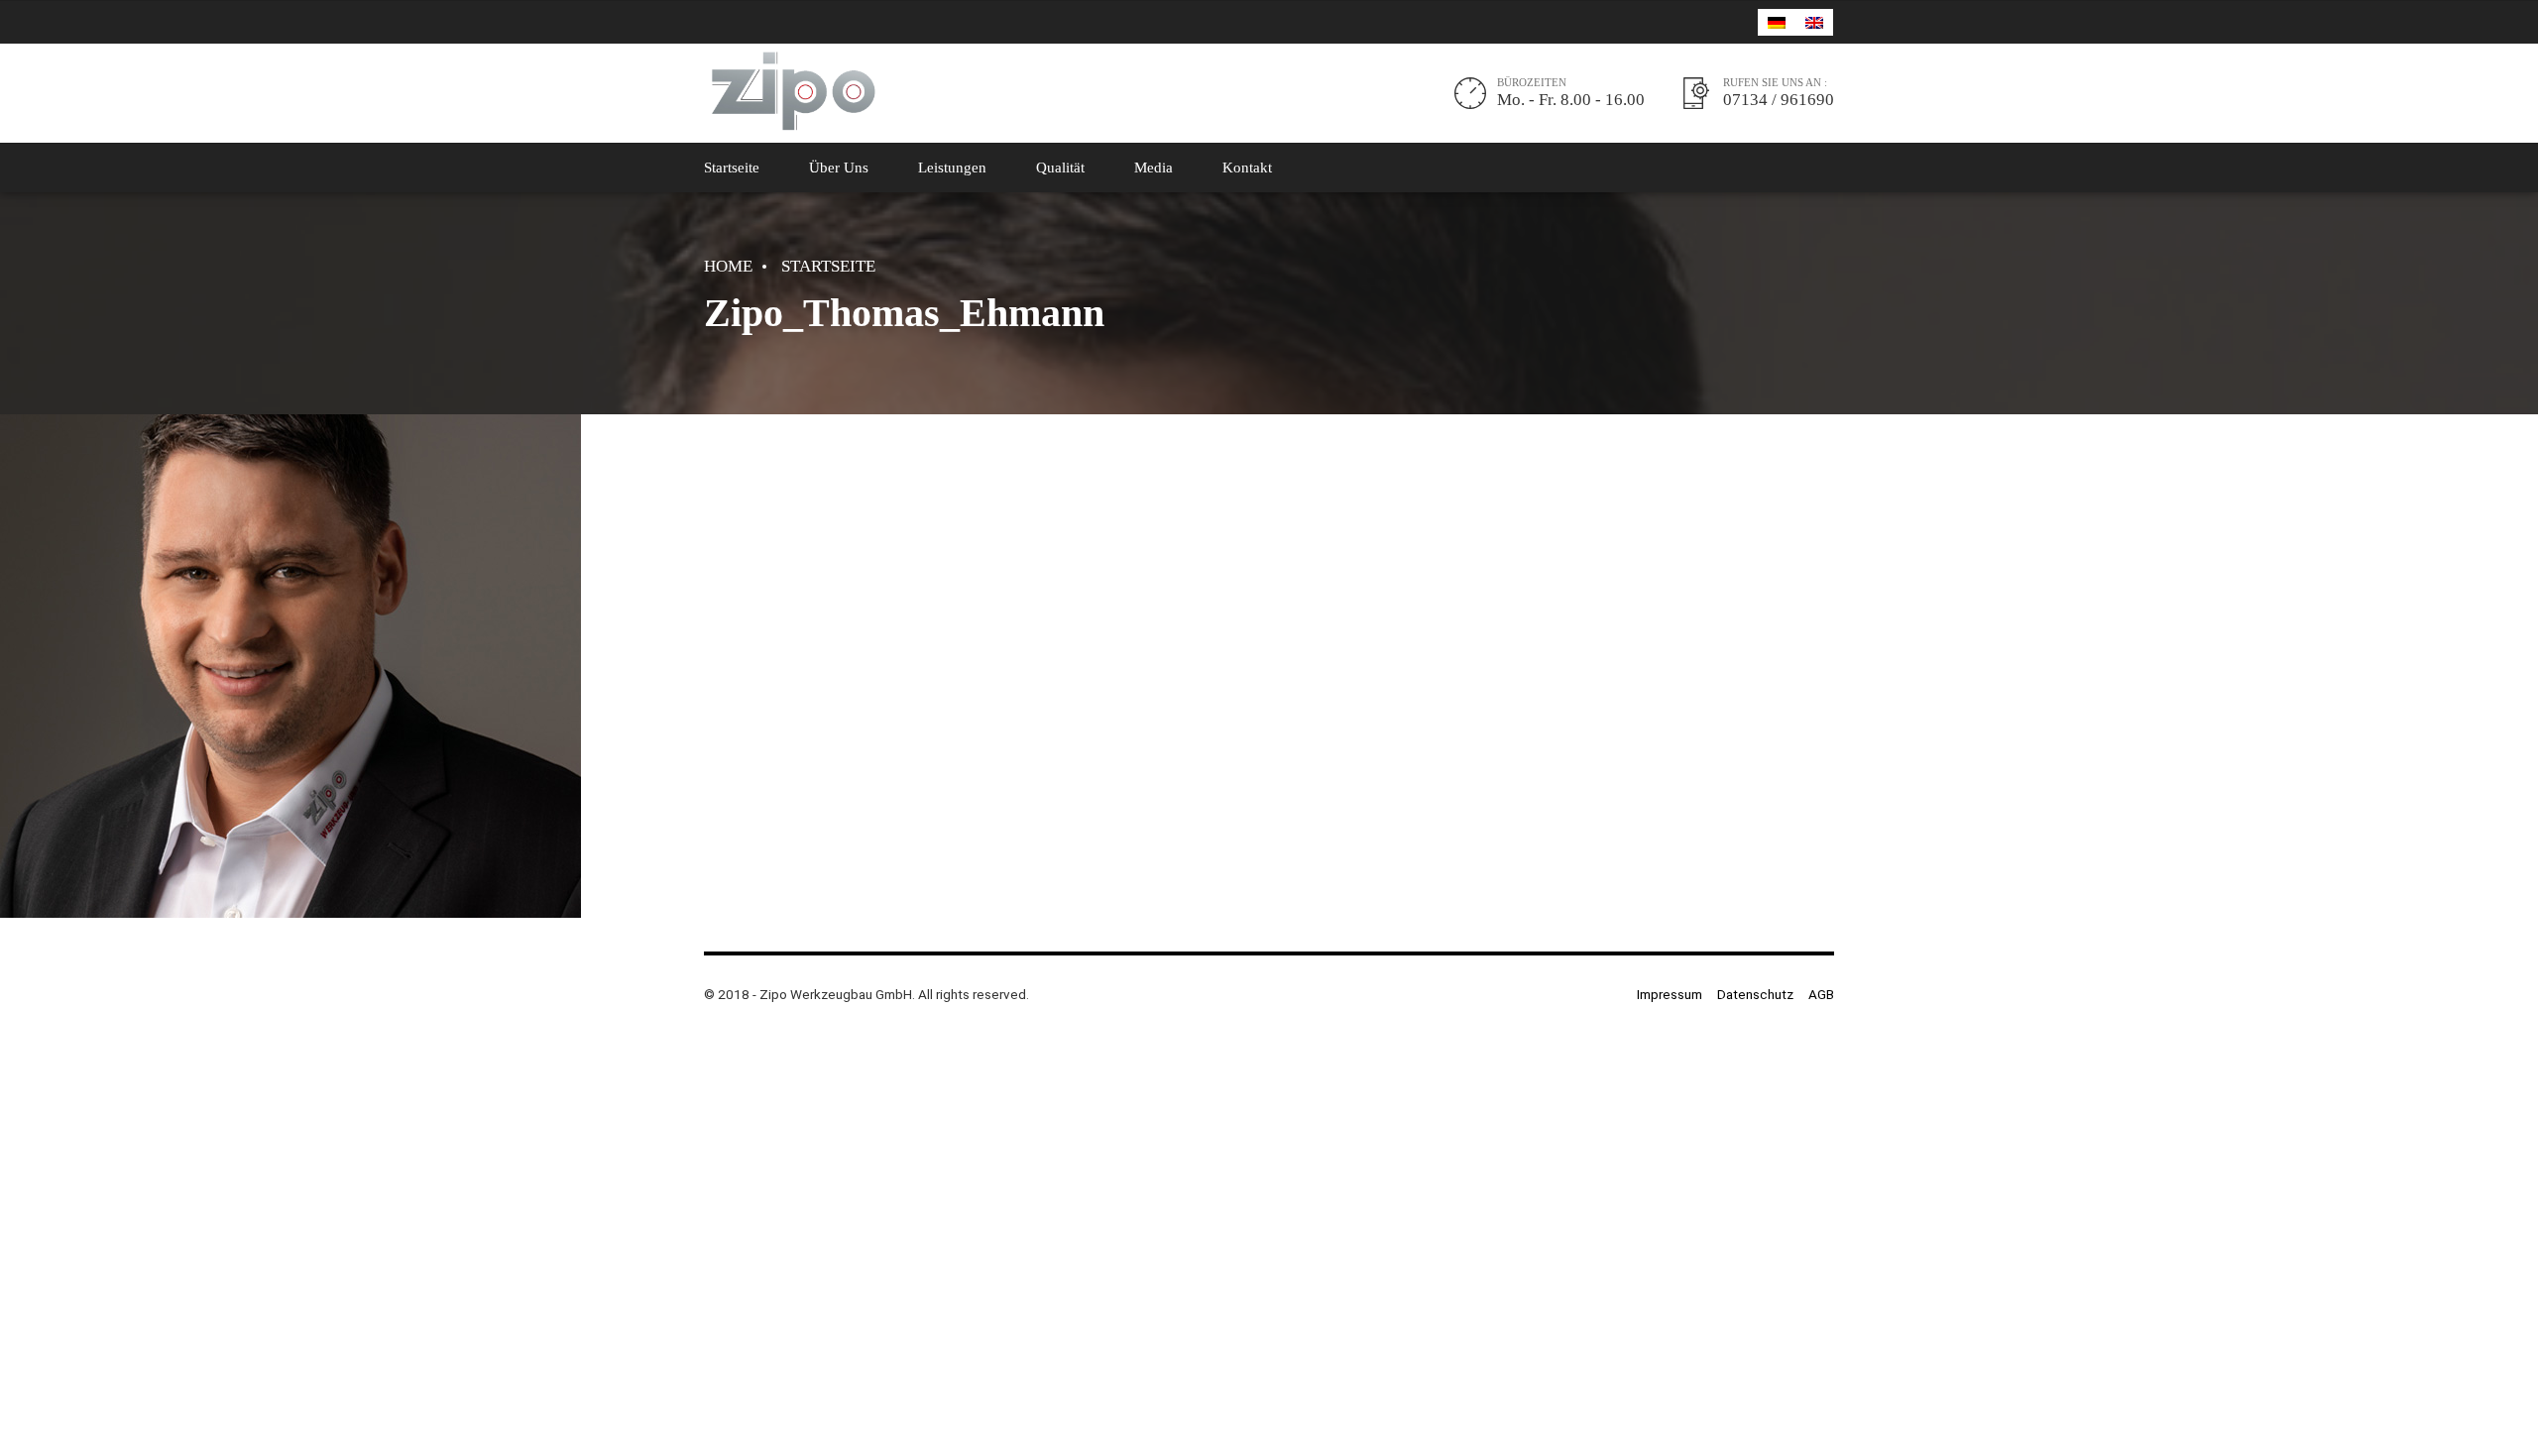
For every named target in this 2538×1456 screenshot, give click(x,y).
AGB (1821, 994)
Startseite (732, 168)
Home (728, 266)
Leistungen (952, 168)
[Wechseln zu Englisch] (1814, 22)
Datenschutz (1755, 994)
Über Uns (839, 168)
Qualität (1060, 168)
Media (1154, 168)
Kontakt (1247, 168)
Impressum (1670, 994)
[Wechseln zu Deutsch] (1777, 22)
